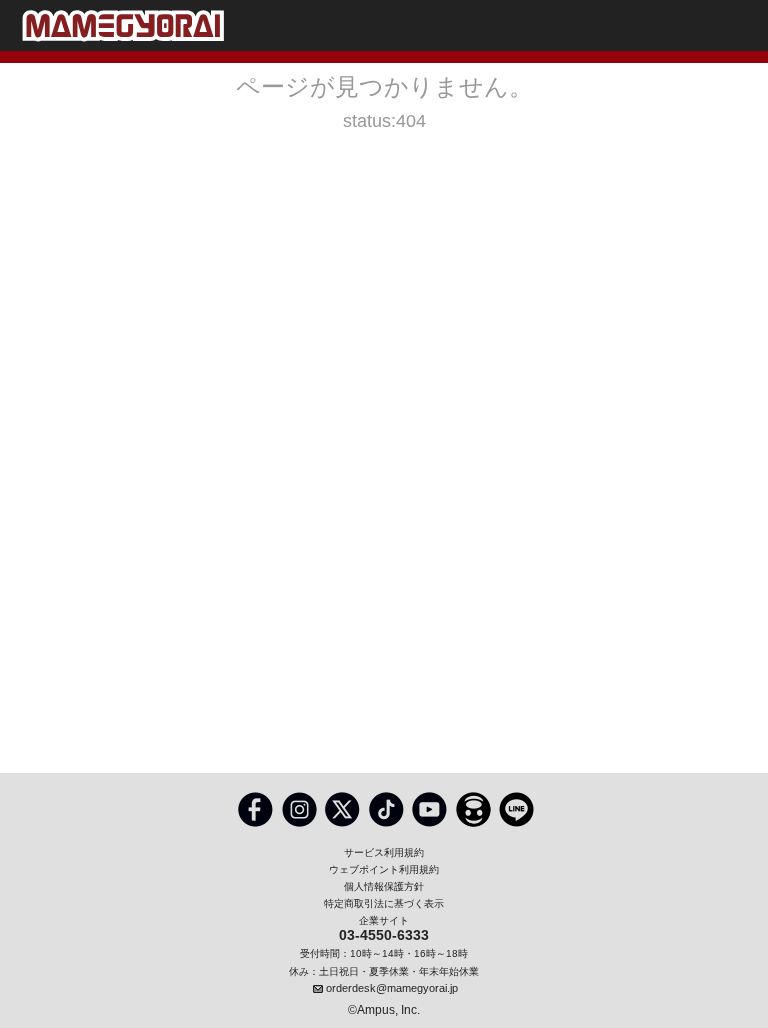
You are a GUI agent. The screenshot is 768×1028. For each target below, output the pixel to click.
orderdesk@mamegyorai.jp (392, 988)
